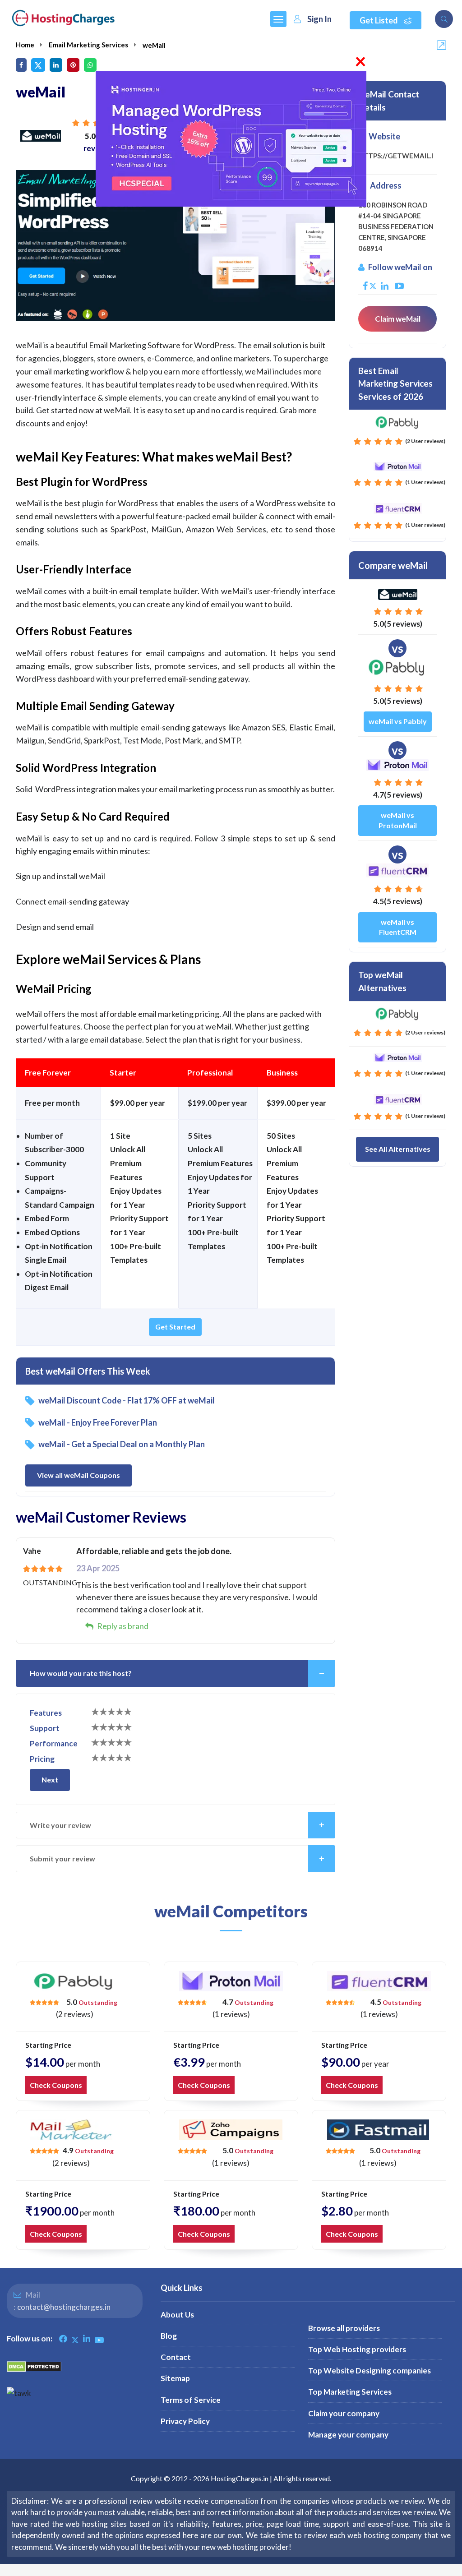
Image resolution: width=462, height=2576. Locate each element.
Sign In (319, 19)
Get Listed (379, 20)
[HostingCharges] (63, 18)
